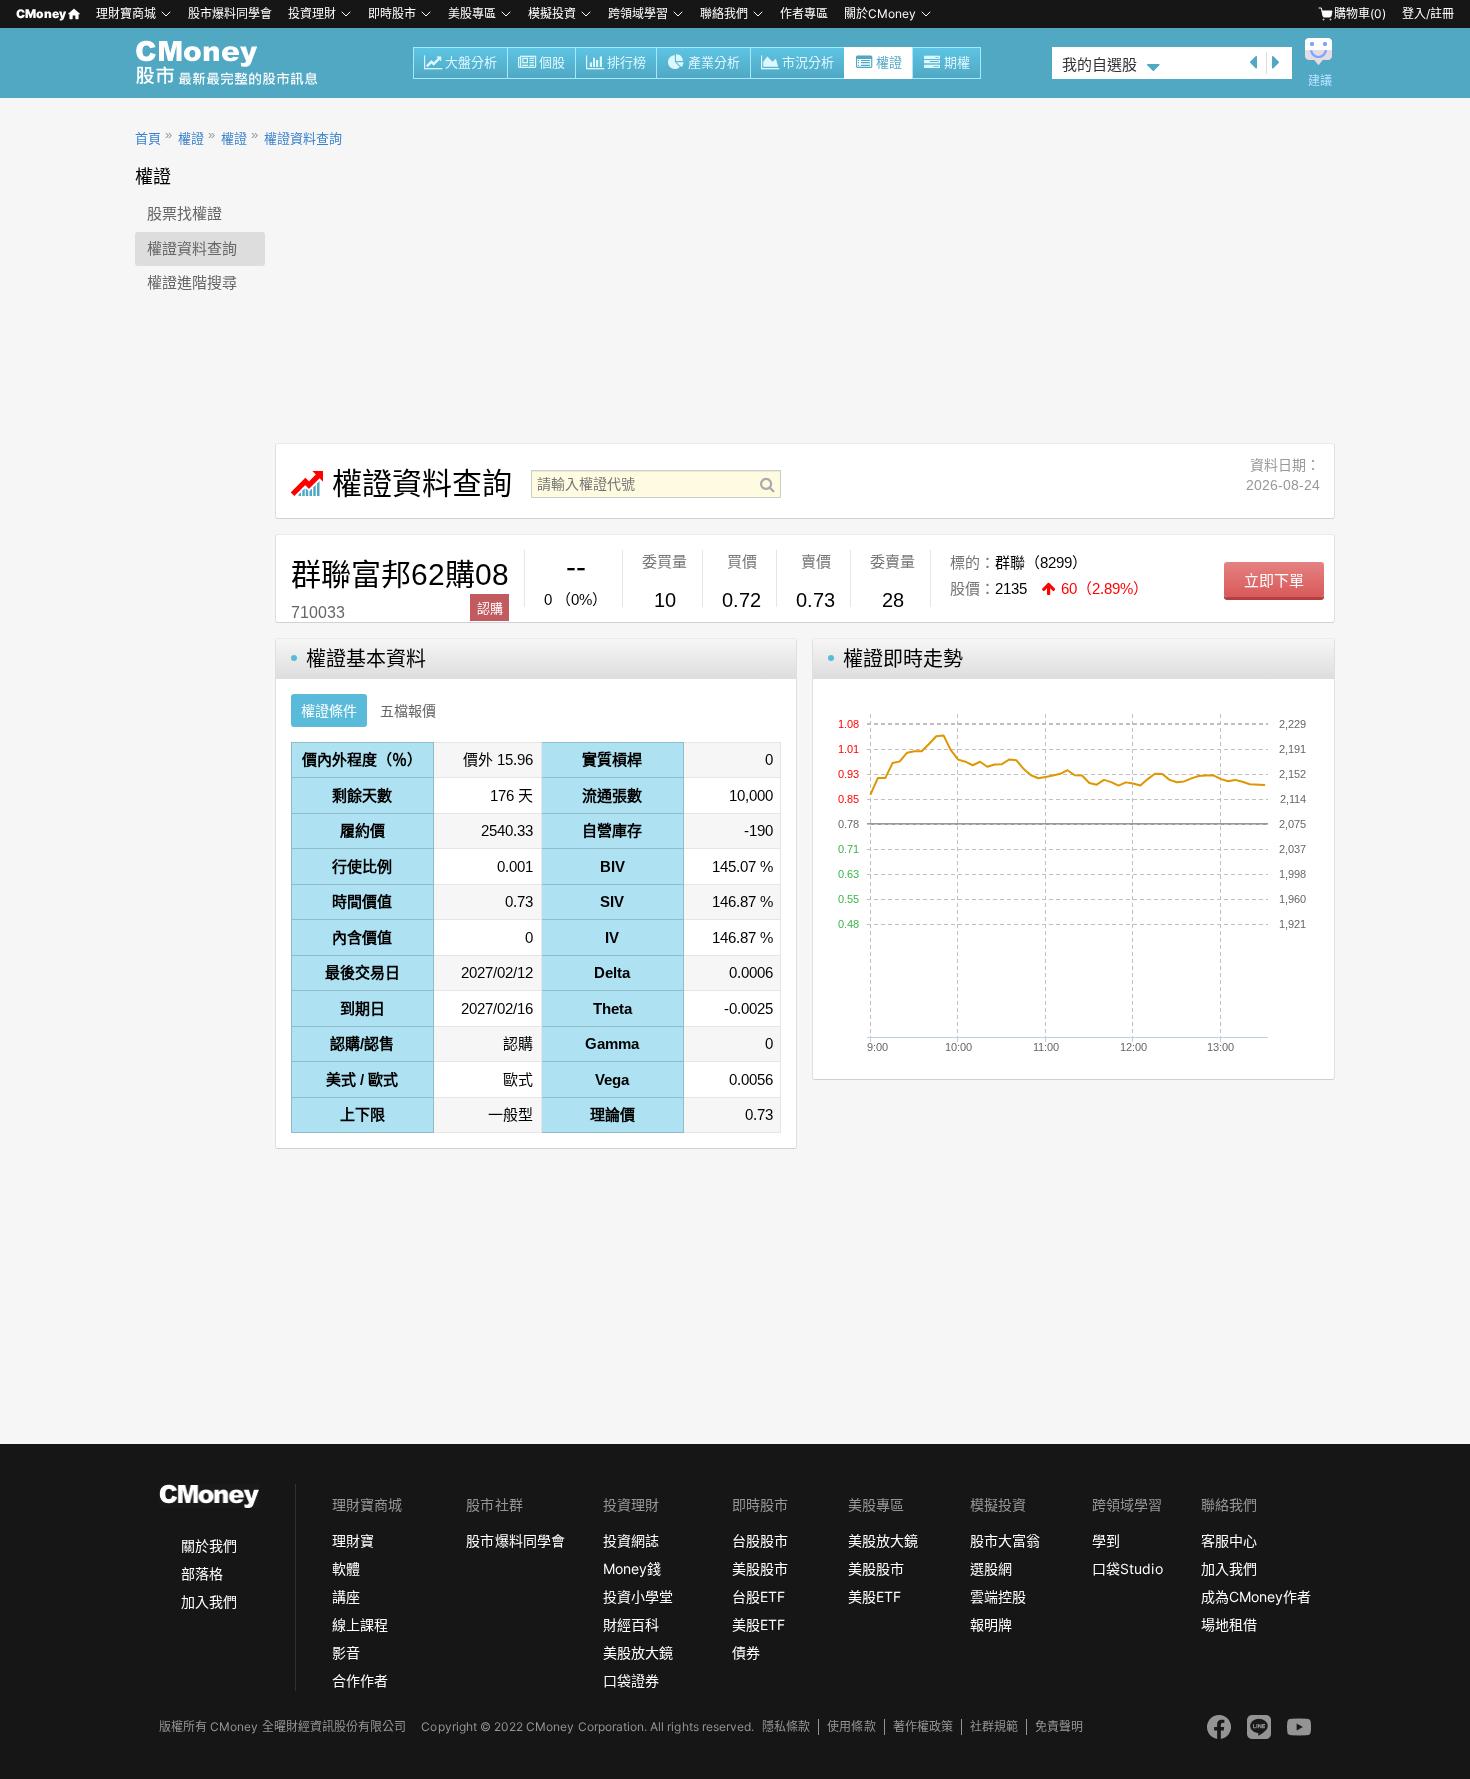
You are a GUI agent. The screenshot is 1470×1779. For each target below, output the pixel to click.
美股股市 (760, 1568)
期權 (957, 62)
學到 (1106, 1540)
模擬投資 (552, 13)
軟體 (346, 1568)
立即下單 (1274, 580)
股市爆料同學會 (230, 13)
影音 (346, 1652)
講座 (346, 1596)
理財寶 (353, 1540)
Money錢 (632, 1568)
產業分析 (714, 62)
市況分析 (808, 62)
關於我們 (209, 1545)
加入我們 (209, 1601)
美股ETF (758, 1624)
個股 (552, 62)
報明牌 (991, 1624)
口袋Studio (1127, 1568)
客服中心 (1229, 1540)
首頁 (148, 138)
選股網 (991, 1568)
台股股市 (760, 1540)
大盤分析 (471, 62)
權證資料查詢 (303, 138)
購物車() (1360, 13)
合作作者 (360, 1680)
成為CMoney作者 (1256, 1596)
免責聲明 (1059, 1726)
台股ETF (758, 1596)
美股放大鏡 (638, 1652)
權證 (889, 62)
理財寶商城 (126, 13)
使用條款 (851, 1726)
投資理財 (312, 13)
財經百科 (631, 1624)
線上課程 (360, 1624)
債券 (746, 1652)
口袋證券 (631, 1680)
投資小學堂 (638, 1596)
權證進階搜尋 (192, 282)
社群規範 (994, 1726)
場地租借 (1229, 1624)
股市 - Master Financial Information (237, 63)
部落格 (202, 1573)
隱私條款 (786, 1726)
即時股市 (392, 13)
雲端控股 (998, 1596)
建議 (1320, 81)
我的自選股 (1099, 64)
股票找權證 (184, 213)
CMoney (41, 13)
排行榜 (626, 62)
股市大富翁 (1005, 1540)
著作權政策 (923, 1726)
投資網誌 (631, 1540)
